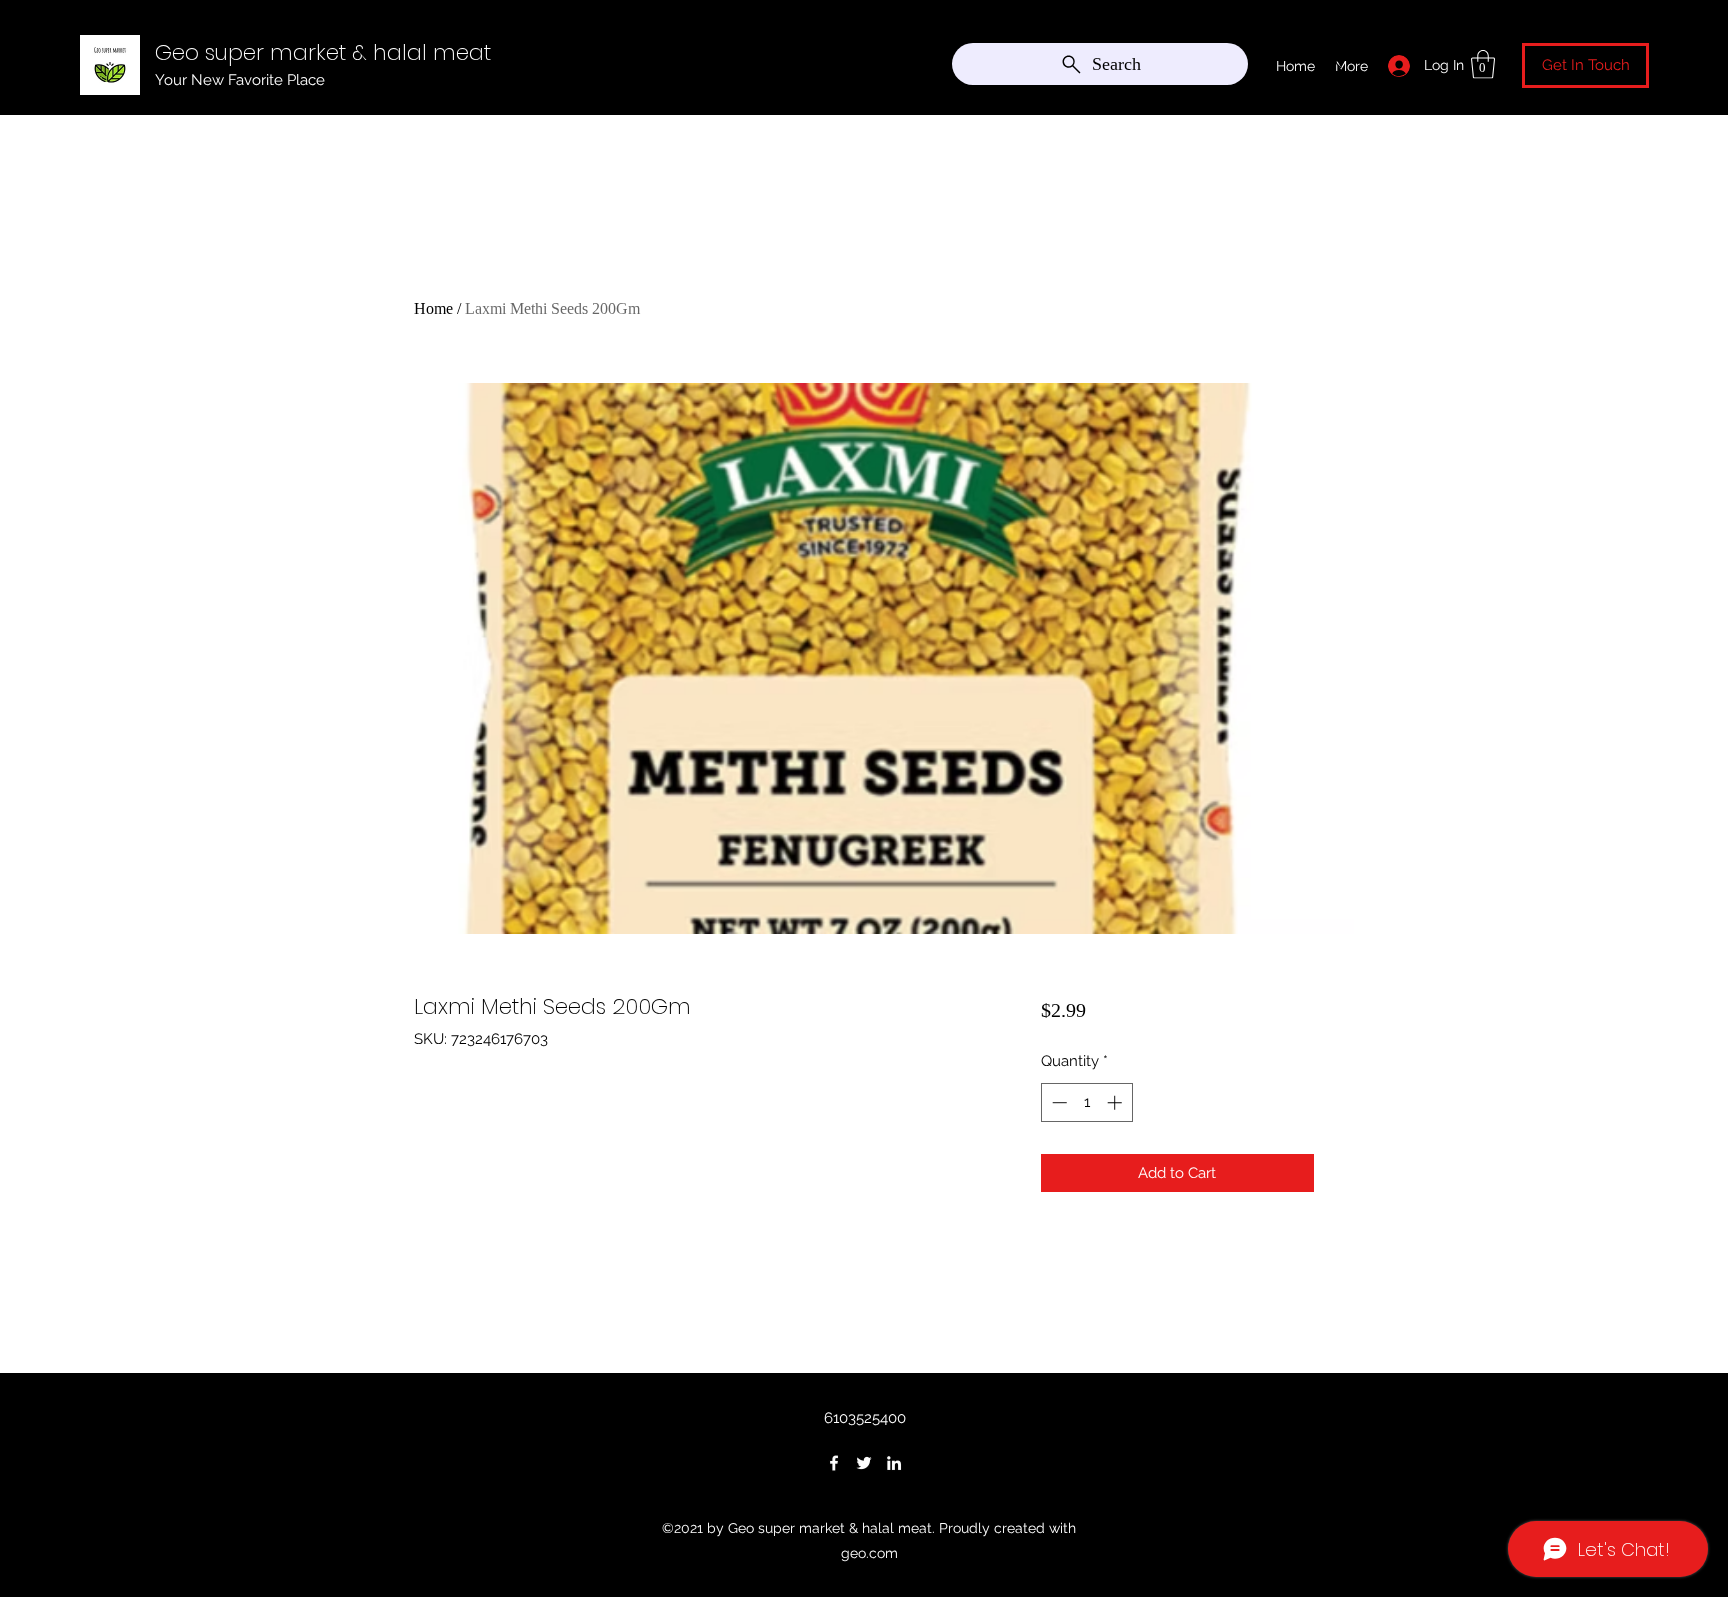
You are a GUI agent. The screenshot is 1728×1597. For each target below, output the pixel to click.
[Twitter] (864, 1463)
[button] (1483, 64)
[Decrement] (1057, 1102)
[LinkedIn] (894, 1463)
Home (433, 308)
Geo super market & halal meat (323, 52)
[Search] (1333, 60)
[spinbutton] (1086, 1102)
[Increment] (1116, 1102)
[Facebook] (834, 1463)
